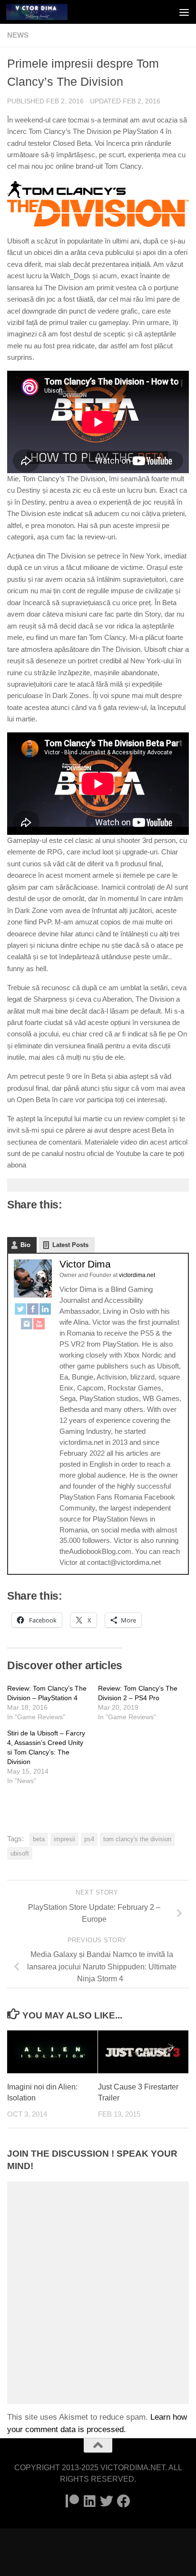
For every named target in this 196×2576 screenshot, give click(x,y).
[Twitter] (20, 1311)
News (18, 35)
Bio (25, 1245)
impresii (64, 1839)
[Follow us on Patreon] (72, 2501)
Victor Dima (85, 1264)
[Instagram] (27, 1325)
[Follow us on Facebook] (124, 2501)
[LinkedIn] (45, 1311)
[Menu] (184, 12)
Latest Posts (70, 1245)
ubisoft (20, 1853)
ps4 (89, 1839)
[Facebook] (33, 1311)
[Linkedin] (89, 2501)
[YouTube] (39, 1325)
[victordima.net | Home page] (47, 12)
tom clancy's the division (137, 1839)
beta (39, 1839)
